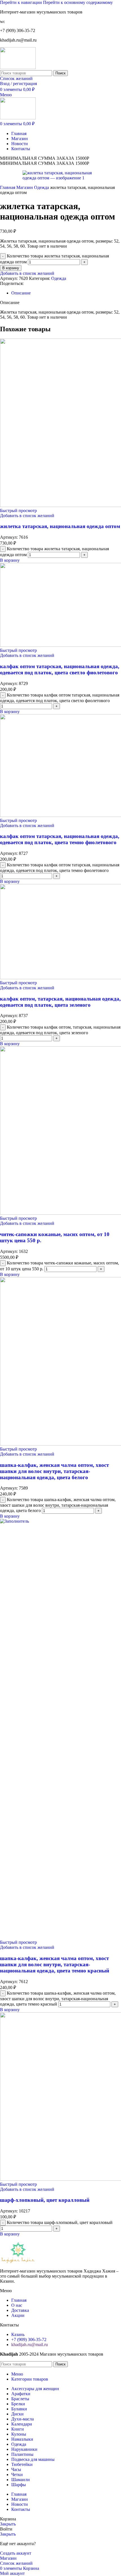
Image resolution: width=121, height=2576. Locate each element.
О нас (17, 2305)
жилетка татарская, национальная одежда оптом (60, 526)
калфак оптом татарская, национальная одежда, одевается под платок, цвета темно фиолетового (60, 839)
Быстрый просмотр (18, 511)
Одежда (42, 187)
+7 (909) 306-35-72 (29, 2339)
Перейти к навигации (22, 2)
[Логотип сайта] (18, 68)
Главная (8, 187)
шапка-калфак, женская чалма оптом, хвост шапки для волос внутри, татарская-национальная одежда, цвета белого (54, 1471)
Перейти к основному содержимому (78, 2)
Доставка (20, 2310)
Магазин (25, 187)
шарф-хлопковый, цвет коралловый (45, 2200)
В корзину (11, 268)
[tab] (21, 293)
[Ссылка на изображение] (18, 2261)
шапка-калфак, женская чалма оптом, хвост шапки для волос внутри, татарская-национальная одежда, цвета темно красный (55, 1964)
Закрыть (8, 2524)
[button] (10, 560)
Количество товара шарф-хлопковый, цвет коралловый (60, 2222)
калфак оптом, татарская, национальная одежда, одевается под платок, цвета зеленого (60, 1002)
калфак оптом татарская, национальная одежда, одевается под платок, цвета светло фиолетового (60, 669)
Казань (18, 2334)
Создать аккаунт (16, 2553)
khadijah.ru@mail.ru (30, 2345)
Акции (18, 2315)
